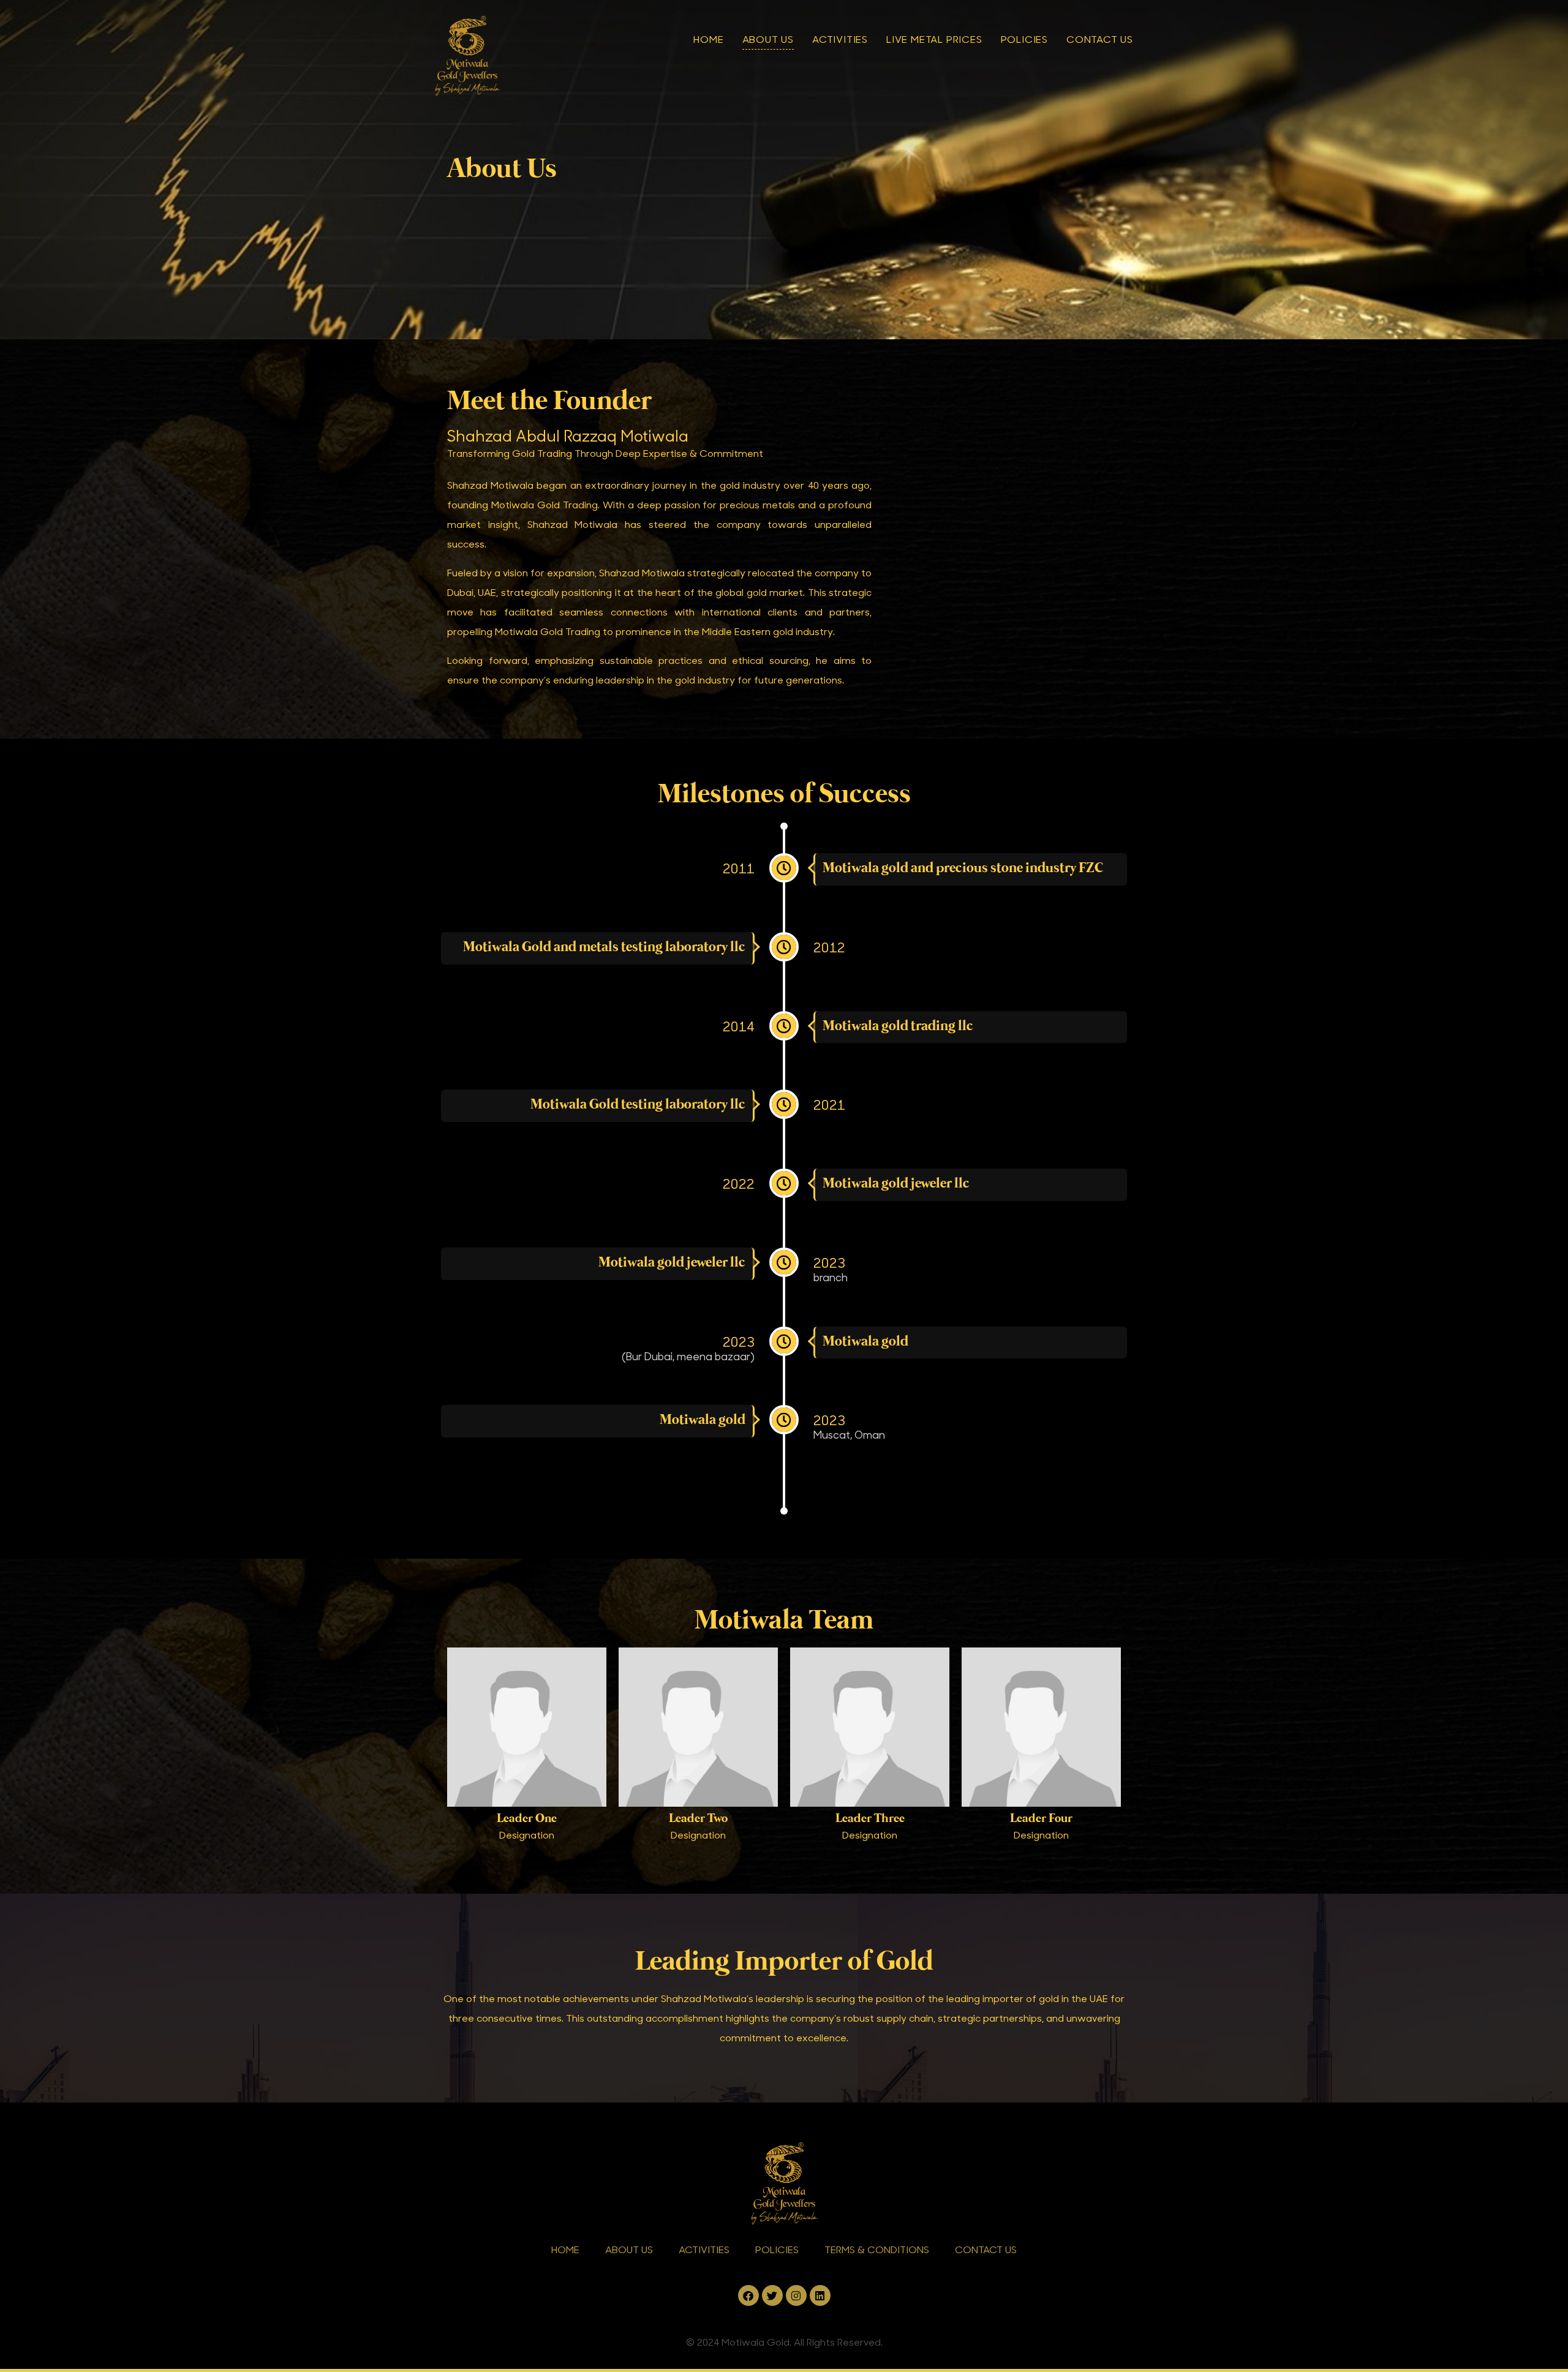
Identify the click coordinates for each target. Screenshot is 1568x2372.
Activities (840, 39)
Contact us (1100, 39)
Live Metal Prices (934, 39)
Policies (1024, 39)
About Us (768, 39)
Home (708, 39)
